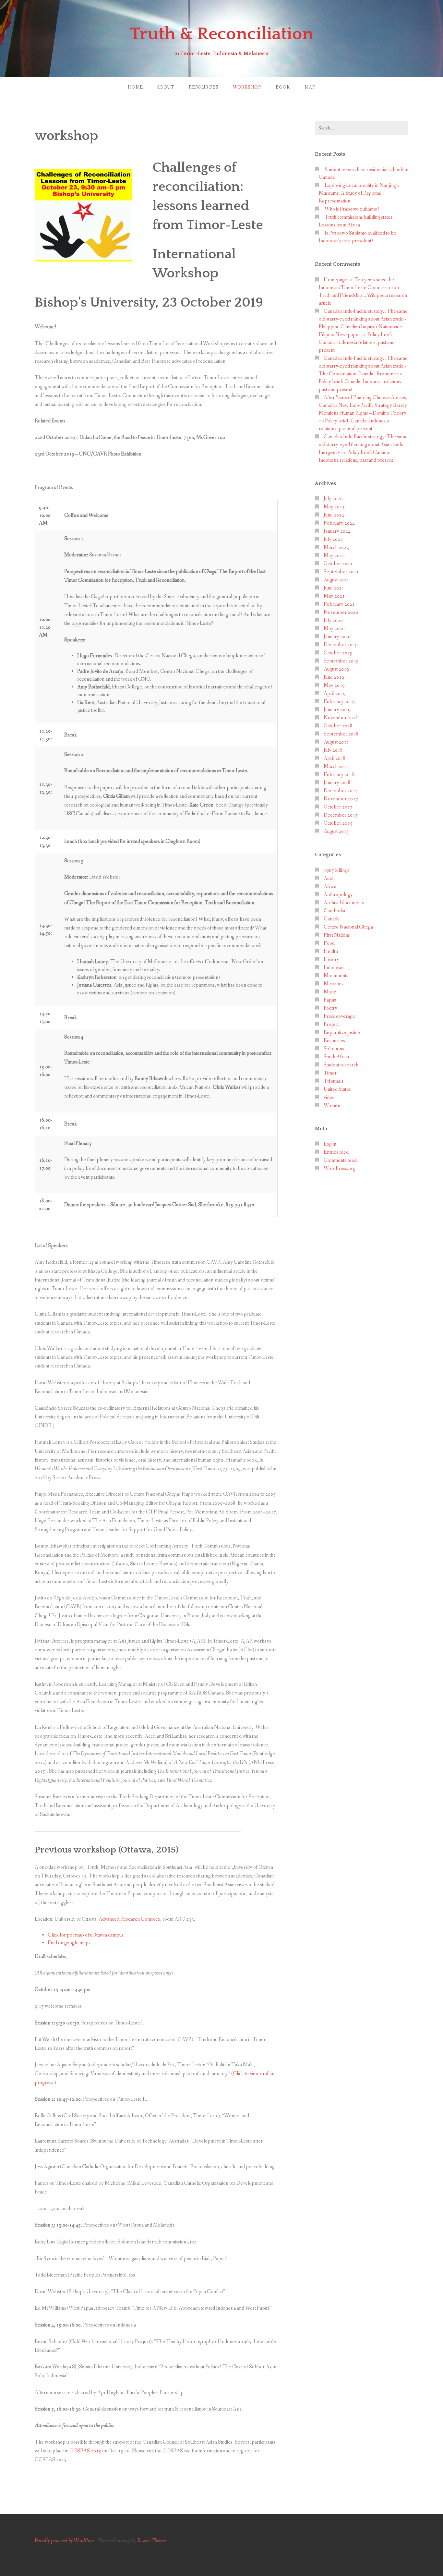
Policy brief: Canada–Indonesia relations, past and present (357, 342)
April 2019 (335, 693)
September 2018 (341, 734)
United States (337, 1089)
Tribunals (334, 1081)
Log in (330, 1144)
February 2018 (339, 775)
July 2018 (333, 750)
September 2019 (341, 661)
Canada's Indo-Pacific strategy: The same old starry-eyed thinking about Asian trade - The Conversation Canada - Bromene (363, 366)
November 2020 (341, 612)
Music (330, 992)
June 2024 (334, 515)
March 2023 (336, 547)
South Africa (336, 1057)
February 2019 (339, 702)
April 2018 (335, 758)
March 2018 (336, 766)
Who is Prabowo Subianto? (352, 209)
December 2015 (341, 815)
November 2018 (341, 718)
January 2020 (337, 637)
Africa (330, 887)
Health (331, 951)
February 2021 (339, 604)
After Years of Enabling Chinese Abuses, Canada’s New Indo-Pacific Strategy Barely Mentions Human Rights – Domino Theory (363, 405)
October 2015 (338, 823)
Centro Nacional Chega (348, 927)
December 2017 (341, 791)
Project (331, 1024)
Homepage (335, 280)
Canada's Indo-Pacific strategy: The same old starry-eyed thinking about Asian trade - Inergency (363, 445)
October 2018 (338, 726)
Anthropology (338, 895)
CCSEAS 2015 (85, 2451)
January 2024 (337, 531)
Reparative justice (342, 1033)
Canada (332, 919)
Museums (334, 984)
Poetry (330, 1008)
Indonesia (334, 968)
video (329, 1097)
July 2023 (333, 539)
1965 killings (336, 870)
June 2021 (334, 588)
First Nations (337, 935)
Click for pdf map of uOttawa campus (86, 1935)
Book (283, 87)
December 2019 (341, 645)
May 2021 (334, 596)
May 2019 (334, 685)
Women (332, 1106)
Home (135, 87)
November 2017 (341, 799)
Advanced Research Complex (129, 1919)
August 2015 (336, 831)
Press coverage (339, 1016)
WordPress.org (340, 1168)
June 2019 (334, 677)
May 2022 (334, 556)
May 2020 (334, 629)
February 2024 (339, 523)
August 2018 (336, 742)
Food (329, 943)
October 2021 (338, 564)
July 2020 (333, 620)
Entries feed (336, 1152)
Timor (330, 1073)
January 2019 (337, 710)
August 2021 (336, 580)
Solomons (334, 1049)
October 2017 (338, 807)
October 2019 (338, 653)
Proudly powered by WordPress (65, 2541)
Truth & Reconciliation (222, 34)
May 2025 (334, 507)
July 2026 (333, 499)
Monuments (336, 976)
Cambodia (334, 911)
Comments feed (340, 1160)
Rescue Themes (152, 2541)
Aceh (329, 878)
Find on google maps (69, 1943)
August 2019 (336, 669)
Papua (330, 1000)
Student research (341, 1065)
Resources (204, 87)
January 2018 (337, 783)
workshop (247, 87)
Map (310, 87)
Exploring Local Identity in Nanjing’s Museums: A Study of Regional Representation (359, 193)
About (165, 87)
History (331, 960)
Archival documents (344, 903)
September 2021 (341, 572)
